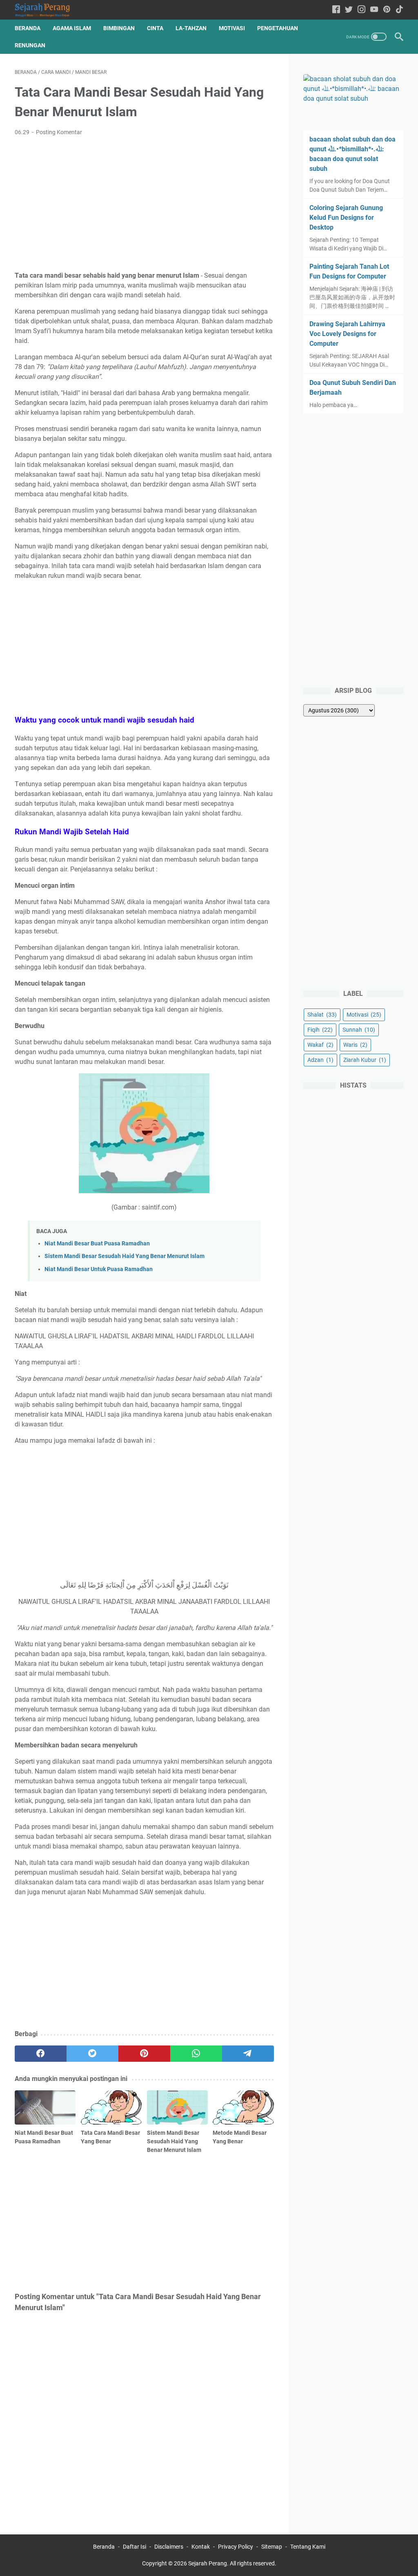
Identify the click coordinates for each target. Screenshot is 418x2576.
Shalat (322, 1015)
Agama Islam (72, 28)
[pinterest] (144, 2054)
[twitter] (92, 2054)
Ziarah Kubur (365, 1060)
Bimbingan (119, 28)
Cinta (155, 28)
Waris (355, 1045)
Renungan (30, 45)
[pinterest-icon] (387, 10)
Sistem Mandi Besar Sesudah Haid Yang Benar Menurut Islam (125, 1256)
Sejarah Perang (208, 2563)
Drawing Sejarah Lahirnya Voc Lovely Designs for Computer (347, 334)
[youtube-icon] (374, 10)
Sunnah (359, 1030)
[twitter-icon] (349, 10)
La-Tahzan (191, 28)
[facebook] (41, 2054)
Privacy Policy (236, 2547)
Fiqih (320, 1030)
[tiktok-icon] (399, 10)
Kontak (201, 2547)
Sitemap (272, 2547)
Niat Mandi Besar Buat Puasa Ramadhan (97, 1244)
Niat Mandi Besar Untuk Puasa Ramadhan (99, 1269)
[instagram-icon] (361, 10)
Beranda (28, 28)
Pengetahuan (278, 28)
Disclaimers (169, 2547)
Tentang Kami (308, 2547)
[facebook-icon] (336, 10)
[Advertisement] (144, 204)
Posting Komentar (59, 132)
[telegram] (248, 2054)
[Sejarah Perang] (47, 10)
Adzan (320, 1060)
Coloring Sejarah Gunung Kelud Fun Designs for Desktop (346, 218)
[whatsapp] (196, 2054)
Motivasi (232, 28)
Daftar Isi (135, 2547)
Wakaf (320, 1045)
